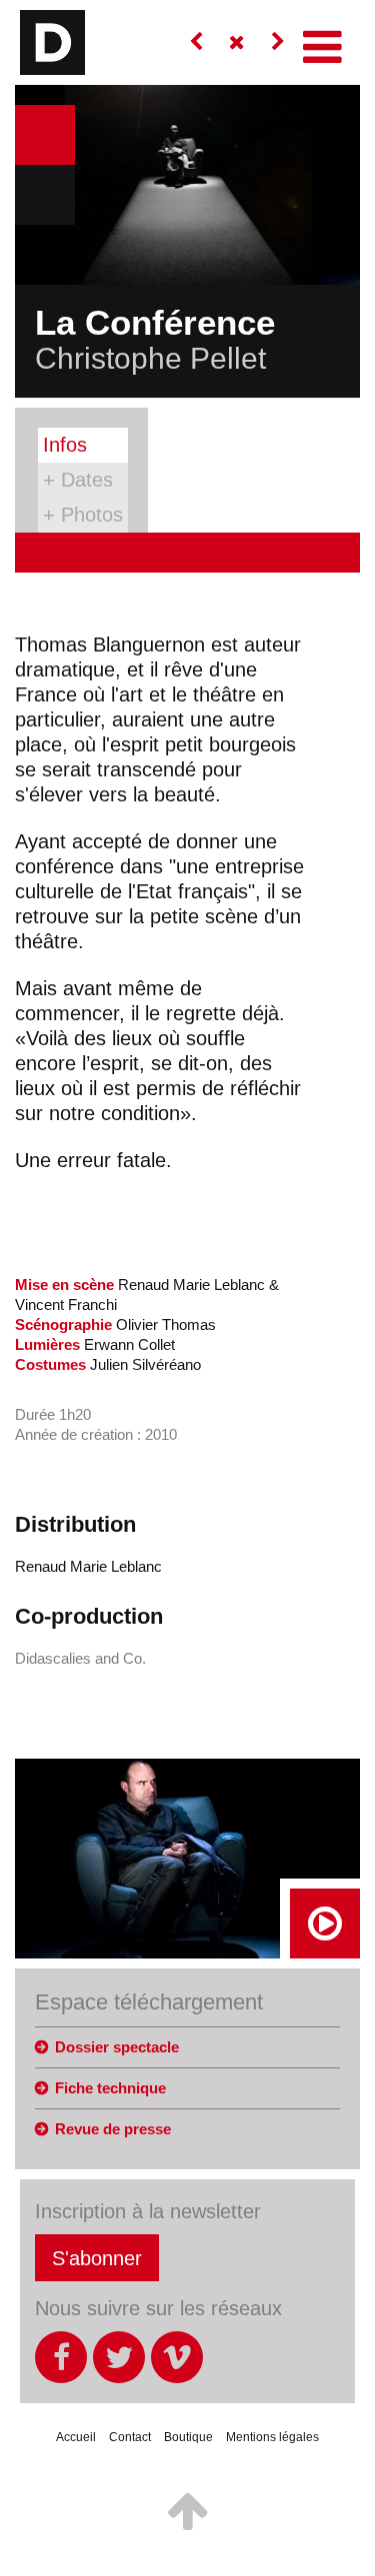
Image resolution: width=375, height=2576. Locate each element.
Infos (65, 445)
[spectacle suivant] (278, 42)
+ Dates (78, 480)
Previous (45, 135)
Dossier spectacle (117, 2047)
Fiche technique (110, 2088)
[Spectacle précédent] (196, 42)
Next (45, 195)
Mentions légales (272, 2437)
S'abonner (97, 2258)
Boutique (188, 2437)
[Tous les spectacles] (237, 42)
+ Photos (83, 515)
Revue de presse (113, 2129)
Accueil (76, 2437)
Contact (130, 2437)
